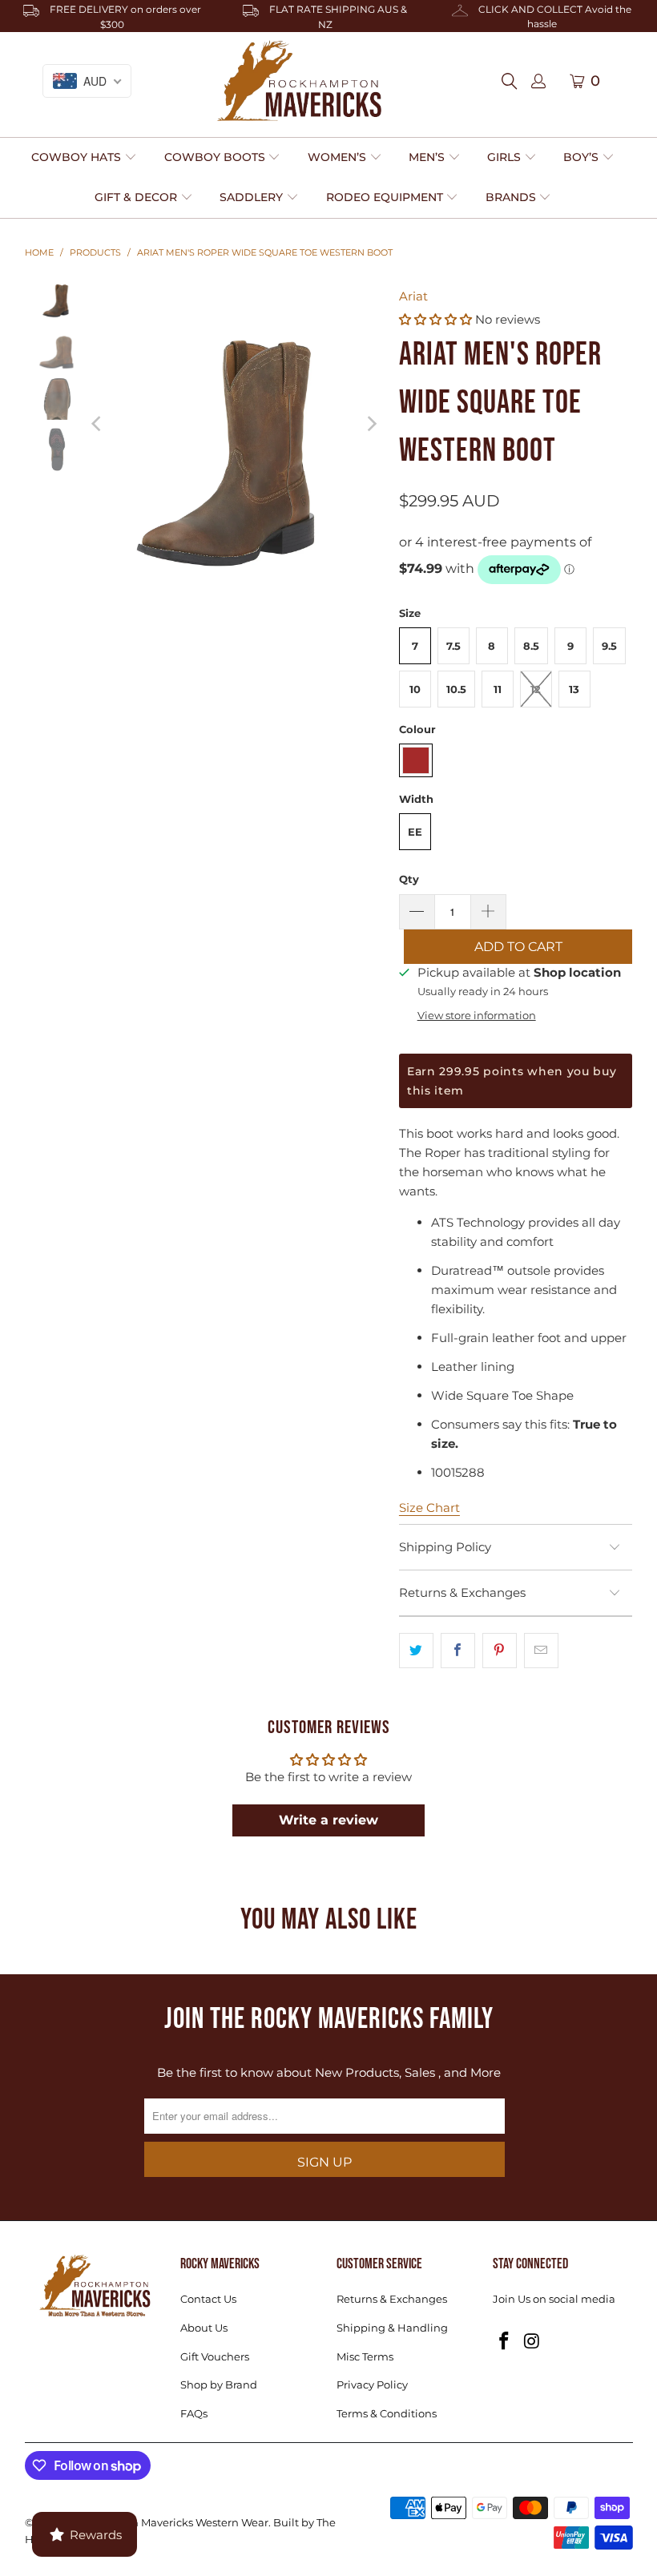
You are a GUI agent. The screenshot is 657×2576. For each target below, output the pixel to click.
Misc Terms (365, 2356)
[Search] (514, 81)
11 (498, 689)
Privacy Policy (372, 2385)
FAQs (194, 2413)
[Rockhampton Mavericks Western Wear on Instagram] (532, 2342)
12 (536, 689)
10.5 (456, 689)
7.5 (453, 646)
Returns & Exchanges (392, 2299)
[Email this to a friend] (541, 1651)
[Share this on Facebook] (458, 1651)
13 (574, 689)
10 (415, 689)
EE (415, 832)
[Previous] (98, 423)
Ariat (413, 296)
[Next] (371, 423)
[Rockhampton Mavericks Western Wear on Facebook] (505, 2342)
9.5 (609, 646)
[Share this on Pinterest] (500, 1651)
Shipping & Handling (392, 2328)
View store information (477, 1016)
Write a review (328, 1820)
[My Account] (538, 82)
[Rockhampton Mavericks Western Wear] (299, 81)
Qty (409, 879)
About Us (204, 2328)
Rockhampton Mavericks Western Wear (166, 2522)
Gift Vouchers (215, 2356)
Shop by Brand (219, 2385)
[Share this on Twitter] (416, 1651)
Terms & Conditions (387, 2413)
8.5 (531, 646)
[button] (84, 158)
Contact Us (208, 2299)
